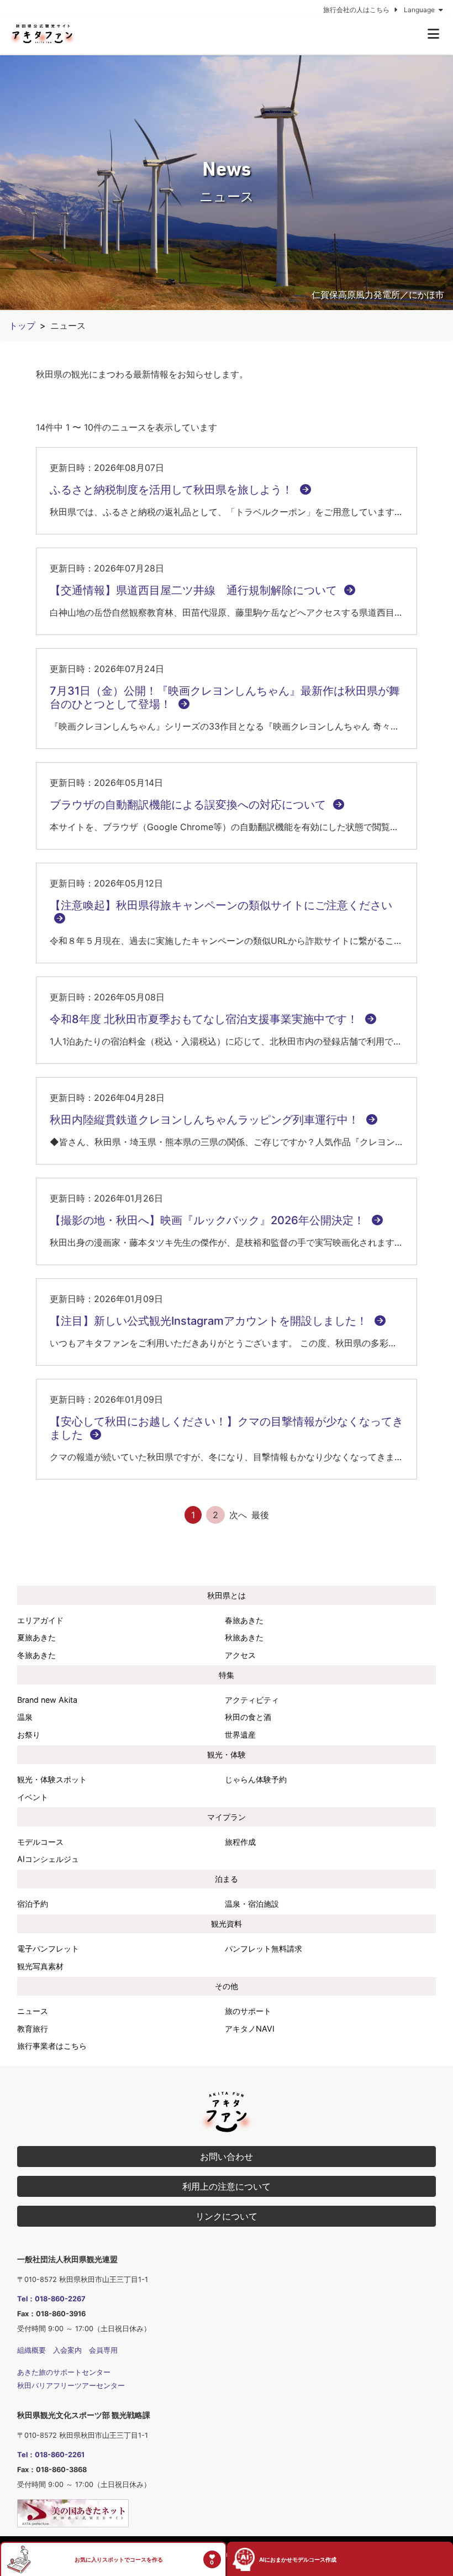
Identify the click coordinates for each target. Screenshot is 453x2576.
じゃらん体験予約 (256, 1779)
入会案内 (67, 2350)
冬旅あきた (36, 1655)
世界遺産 (240, 1735)
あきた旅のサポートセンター (64, 2372)
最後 (260, 1515)
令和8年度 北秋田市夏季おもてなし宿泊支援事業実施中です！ (205, 1019)
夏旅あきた (36, 1637)
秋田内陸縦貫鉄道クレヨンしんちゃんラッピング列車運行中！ (206, 1120)
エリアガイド (40, 1620)
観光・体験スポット (52, 1779)
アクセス (240, 1655)
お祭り (29, 1735)
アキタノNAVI (250, 2029)
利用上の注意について (227, 2186)
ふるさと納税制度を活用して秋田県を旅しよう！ (173, 490)
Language (420, 10)
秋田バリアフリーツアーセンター (71, 2386)
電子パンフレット (48, 1948)
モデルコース (40, 1842)
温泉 (25, 1717)
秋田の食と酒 (248, 1717)
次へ (238, 1515)
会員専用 (103, 2350)
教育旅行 (33, 2029)
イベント (33, 1797)
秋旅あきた (244, 1637)
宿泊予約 (33, 1904)
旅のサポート (248, 2011)
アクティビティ (252, 1700)
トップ (22, 326)
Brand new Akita (47, 1700)
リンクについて (227, 2216)
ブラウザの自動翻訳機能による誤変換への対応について (189, 805)
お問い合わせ (227, 2157)
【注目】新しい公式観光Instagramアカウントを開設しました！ (210, 1321)
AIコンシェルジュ (48, 1859)
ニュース (33, 2011)
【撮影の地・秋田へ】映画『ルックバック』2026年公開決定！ (209, 1220)
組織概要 (31, 2350)
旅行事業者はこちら (52, 2046)
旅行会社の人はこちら (357, 10)
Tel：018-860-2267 (51, 2299)
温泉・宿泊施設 (252, 1904)
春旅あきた (244, 1620)
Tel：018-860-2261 (51, 2455)
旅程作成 (240, 1842)
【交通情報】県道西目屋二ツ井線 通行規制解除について (195, 590)
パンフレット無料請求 (264, 1948)
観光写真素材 (40, 1966)
